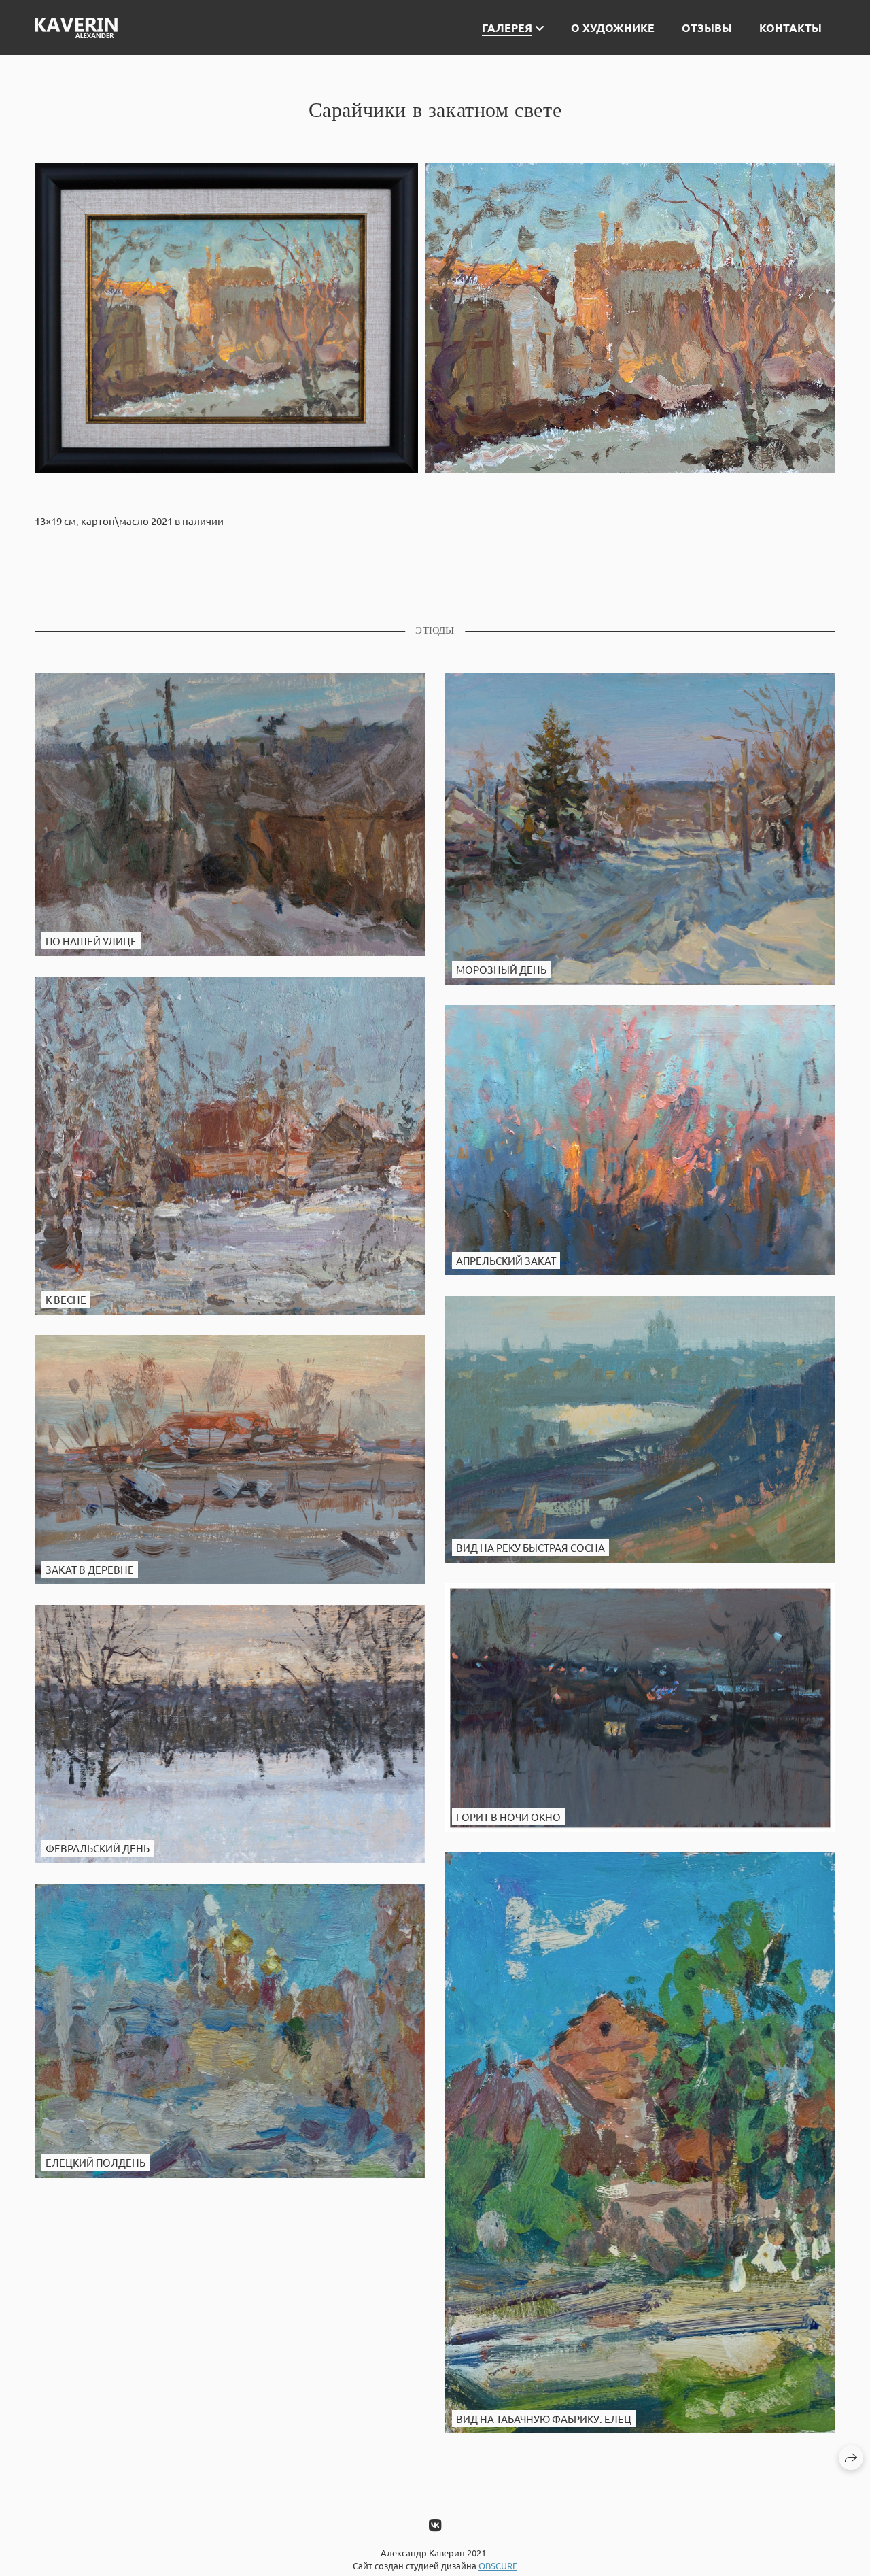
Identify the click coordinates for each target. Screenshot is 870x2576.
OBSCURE (498, 2565)
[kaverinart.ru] (76, 28)
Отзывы (707, 28)
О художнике (613, 28)
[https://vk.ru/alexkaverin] (435, 2524)
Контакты (790, 28)
